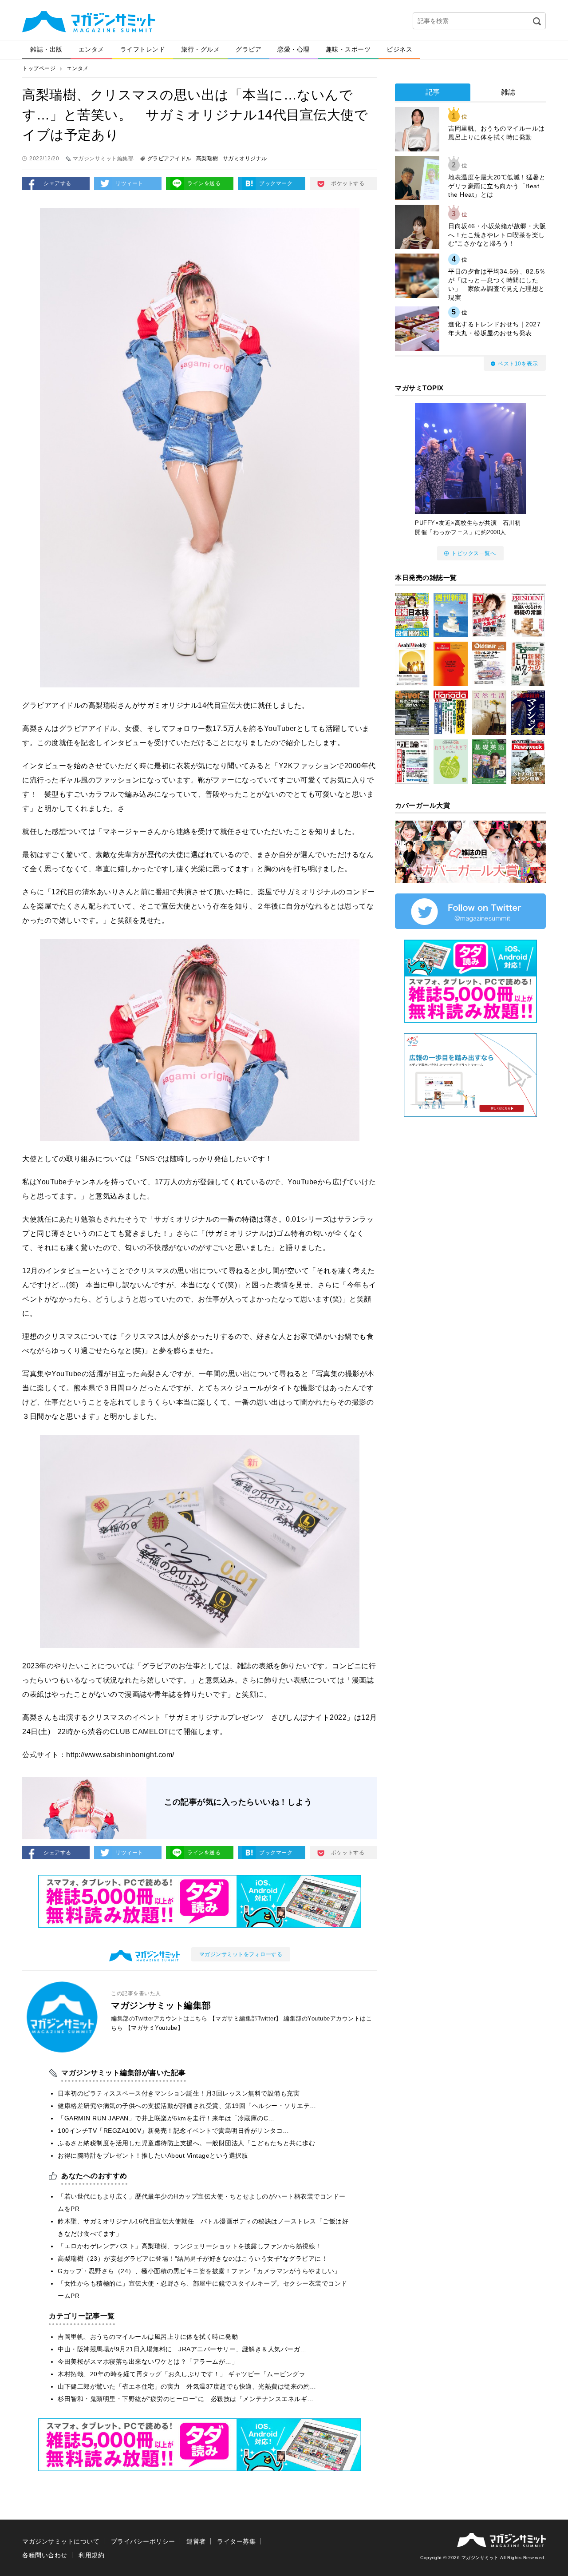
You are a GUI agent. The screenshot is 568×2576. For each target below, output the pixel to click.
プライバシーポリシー (143, 2541)
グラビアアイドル (170, 159)
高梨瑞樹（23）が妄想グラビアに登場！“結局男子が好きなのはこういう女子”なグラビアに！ (193, 2258)
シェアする (57, 183)
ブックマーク (276, 183)
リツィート (129, 183)
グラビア (248, 49)
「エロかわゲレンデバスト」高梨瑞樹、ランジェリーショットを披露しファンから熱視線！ (190, 2246)
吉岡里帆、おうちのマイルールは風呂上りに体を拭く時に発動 (148, 2337)
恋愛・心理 (294, 49)
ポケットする (348, 183)
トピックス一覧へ (473, 553)
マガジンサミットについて (61, 2541)
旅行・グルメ (200, 49)
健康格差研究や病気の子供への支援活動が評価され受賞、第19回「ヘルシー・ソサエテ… (187, 2106)
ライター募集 (236, 2541)
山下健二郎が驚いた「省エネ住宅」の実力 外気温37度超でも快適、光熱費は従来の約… (187, 2386)
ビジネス (399, 49)
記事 (433, 92)
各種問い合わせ (45, 2555)
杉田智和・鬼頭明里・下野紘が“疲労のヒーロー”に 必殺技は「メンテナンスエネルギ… (186, 2399)
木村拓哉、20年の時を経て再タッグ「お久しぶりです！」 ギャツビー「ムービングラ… (185, 2374)
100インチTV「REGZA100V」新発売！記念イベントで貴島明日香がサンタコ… (174, 2131)
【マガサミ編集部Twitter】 (246, 2018)
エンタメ (91, 49)
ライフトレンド (143, 49)
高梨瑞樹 (207, 159)
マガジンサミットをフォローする (241, 1954)
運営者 (196, 2541)
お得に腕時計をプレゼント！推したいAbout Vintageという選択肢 (153, 2155)
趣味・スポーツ (348, 49)
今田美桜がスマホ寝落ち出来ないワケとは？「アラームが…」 (148, 2362)
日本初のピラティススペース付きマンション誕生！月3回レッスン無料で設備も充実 (179, 2093)
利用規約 (91, 2555)
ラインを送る (204, 183)
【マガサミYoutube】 (154, 2028)
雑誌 (508, 92)
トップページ (39, 68)
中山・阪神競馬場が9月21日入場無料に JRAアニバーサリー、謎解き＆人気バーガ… (182, 2349)
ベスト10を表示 (518, 364)
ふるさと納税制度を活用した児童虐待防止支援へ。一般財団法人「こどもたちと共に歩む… (190, 2143)
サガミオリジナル (245, 159)
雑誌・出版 (46, 49)
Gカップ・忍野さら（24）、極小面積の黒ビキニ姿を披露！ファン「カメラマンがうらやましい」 (199, 2271)
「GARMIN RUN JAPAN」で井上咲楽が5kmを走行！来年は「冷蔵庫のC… (166, 2118)
